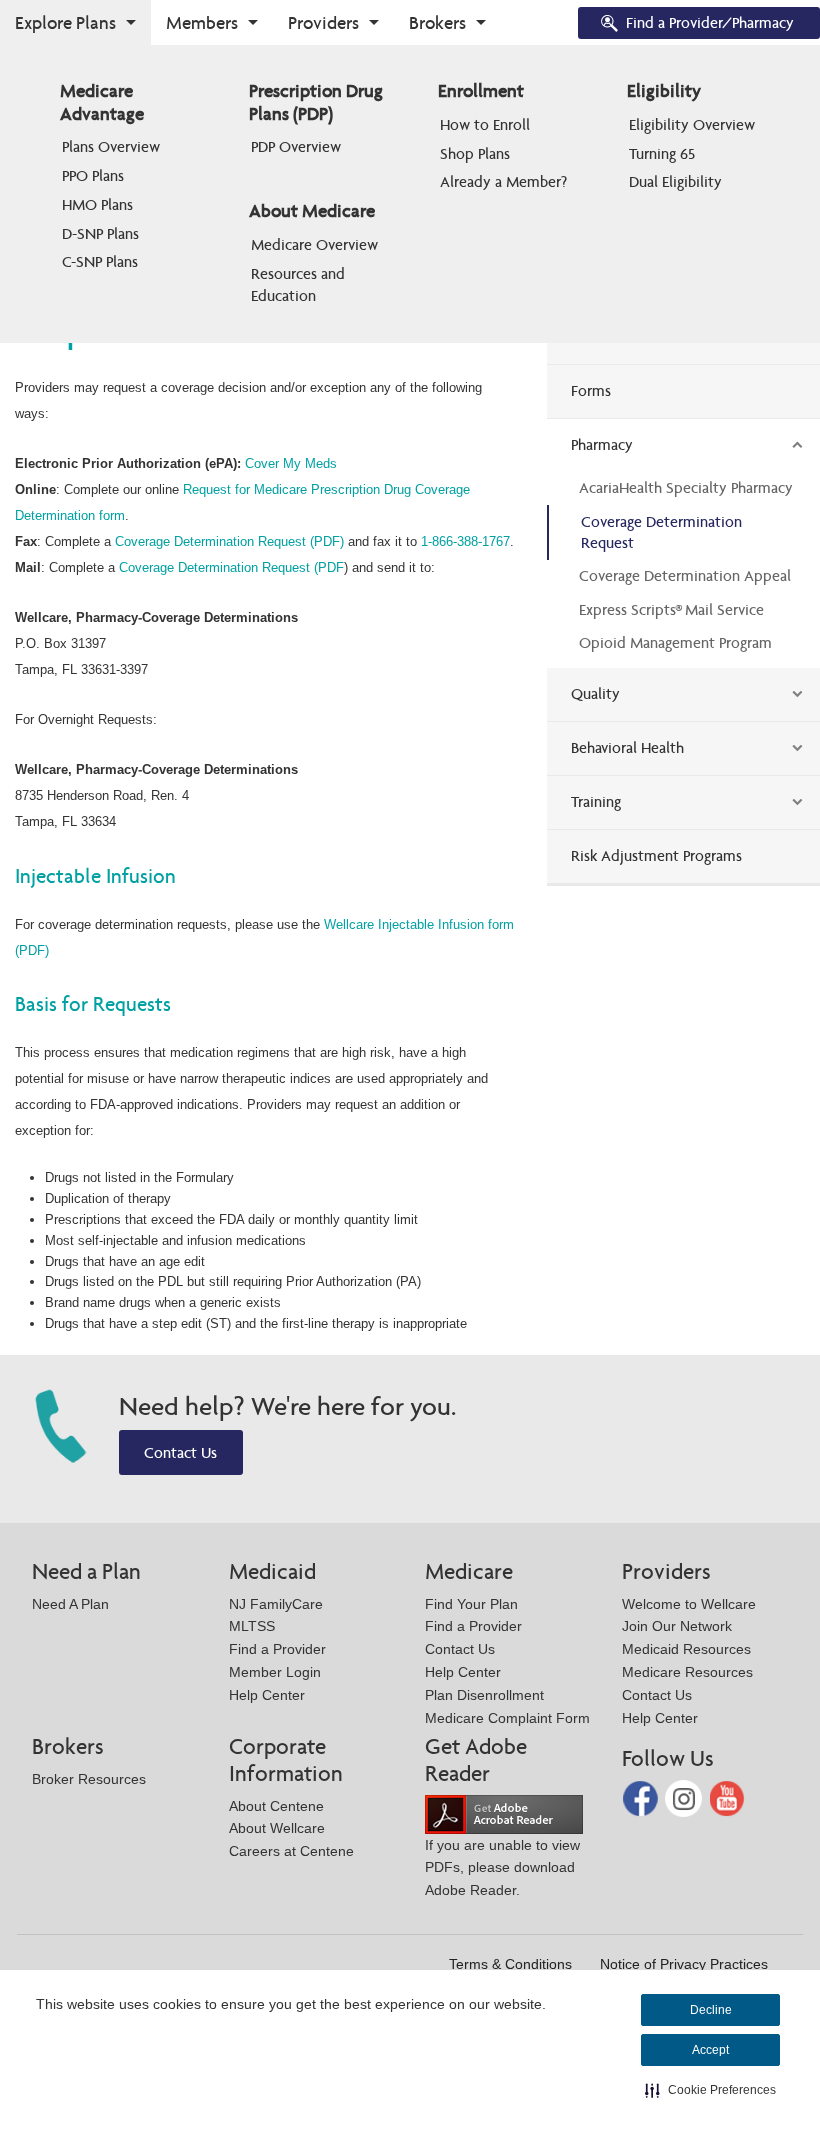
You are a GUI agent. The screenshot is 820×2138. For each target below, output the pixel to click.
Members (202, 22)
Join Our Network (677, 1626)
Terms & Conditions (510, 1964)
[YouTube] (727, 1797)
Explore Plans (65, 22)
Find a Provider (277, 1649)
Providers (323, 22)
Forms (591, 390)
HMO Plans (97, 204)
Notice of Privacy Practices (684, 1964)
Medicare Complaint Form (507, 1718)
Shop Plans (475, 153)
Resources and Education (300, 284)
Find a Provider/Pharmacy (710, 22)
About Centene (276, 1806)
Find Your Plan (471, 1604)
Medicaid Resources (686, 1649)
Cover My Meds (291, 463)
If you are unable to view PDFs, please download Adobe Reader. (502, 1867)
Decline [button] (711, 2010)
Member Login (275, 1672)
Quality (595, 693)
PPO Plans (93, 175)
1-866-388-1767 (465, 541)
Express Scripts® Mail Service (671, 609)
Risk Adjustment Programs (656, 855)
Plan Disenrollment (484, 1695)
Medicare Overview (314, 244)
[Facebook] (642, 1797)
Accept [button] (710, 2050)
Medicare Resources (687, 1672)
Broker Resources (89, 1779)
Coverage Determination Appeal (685, 575)
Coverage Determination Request (661, 532)
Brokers (437, 22)
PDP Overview (296, 146)
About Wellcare (277, 1828)
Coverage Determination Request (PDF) (229, 541)
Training (596, 801)
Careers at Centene (291, 1851)
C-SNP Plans (100, 261)
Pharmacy (602, 444)
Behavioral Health (627, 747)
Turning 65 (662, 153)
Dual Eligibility (675, 181)
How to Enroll (485, 124)
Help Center (267, 1695)
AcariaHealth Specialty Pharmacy (686, 487)
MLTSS (252, 1626)
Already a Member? (503, 181)
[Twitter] (685, 1797)
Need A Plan (70, 1604)
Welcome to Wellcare (689, 1604)
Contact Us (180, 1452)
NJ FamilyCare (276, 1604)
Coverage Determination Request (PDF (231, 567)
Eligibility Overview (692, 124)
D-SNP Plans (100, 233)
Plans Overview (111, 146)
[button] (710, 2090)
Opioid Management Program (675, 642)
